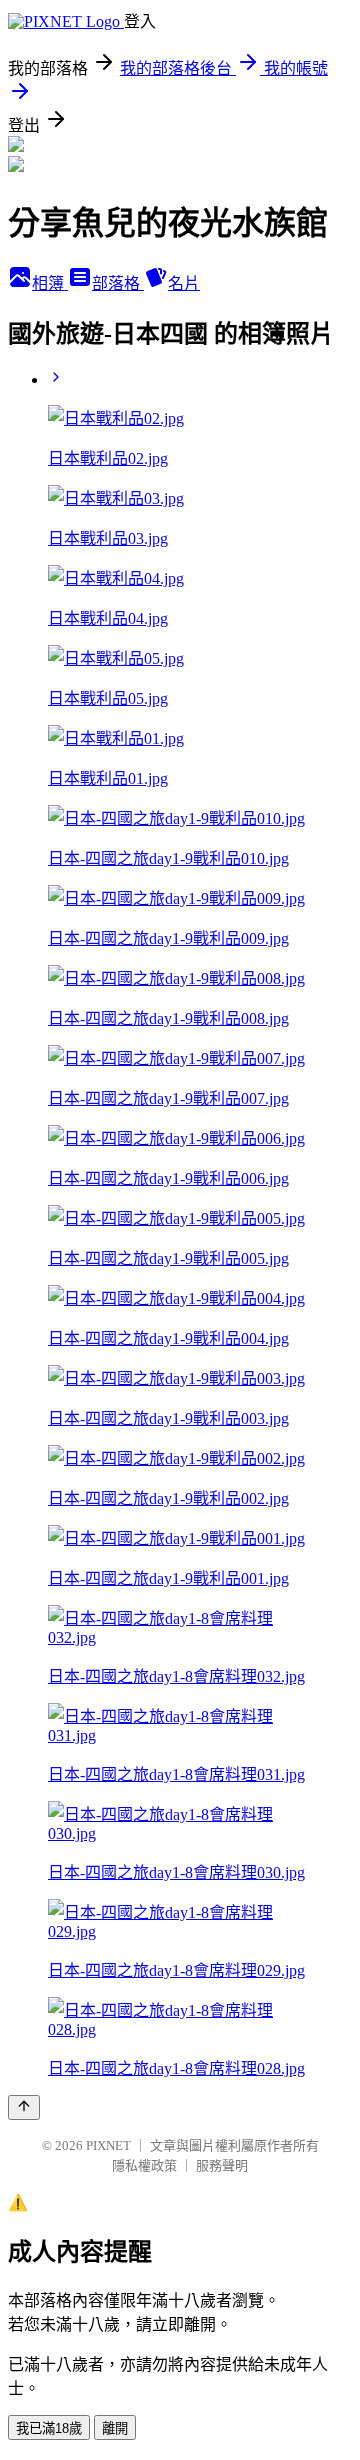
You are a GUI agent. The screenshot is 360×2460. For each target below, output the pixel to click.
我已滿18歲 (49, 2428)
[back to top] (24, 2107)
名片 (184, 283)
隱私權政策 (144, 2165)
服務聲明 (222, 2165)
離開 (115, 2428)
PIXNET (108, 2145)
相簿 (50, 283)
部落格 (118, 283)
